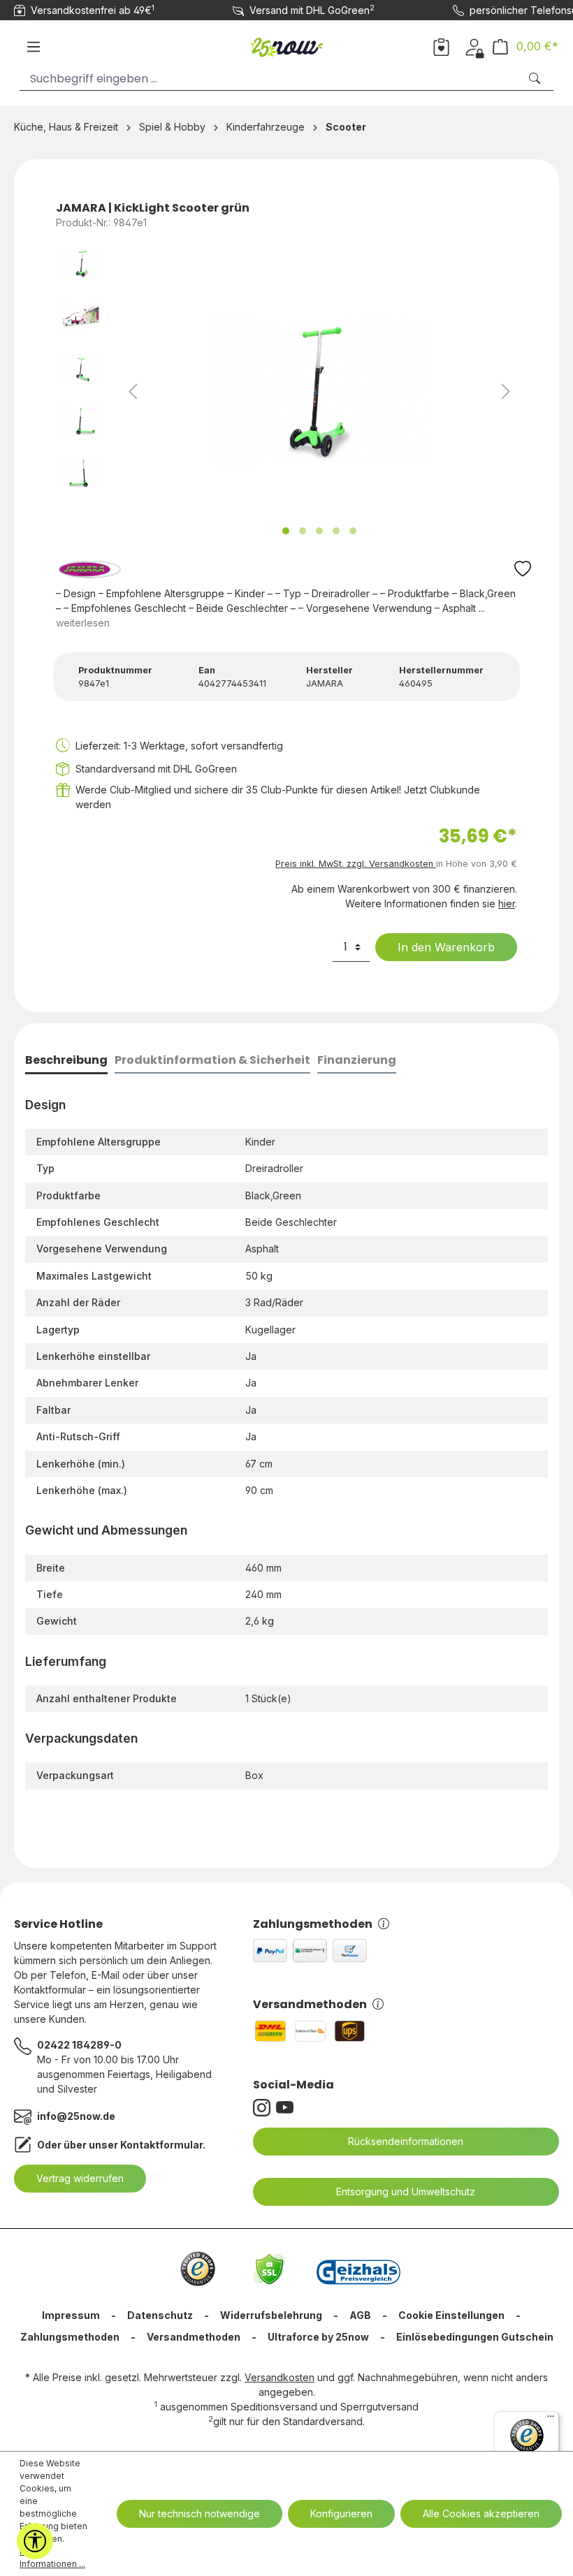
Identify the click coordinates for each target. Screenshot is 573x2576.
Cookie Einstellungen (451, 2315)
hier (507, 903)
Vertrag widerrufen (80, 2178)
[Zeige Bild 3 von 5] (319, 531)
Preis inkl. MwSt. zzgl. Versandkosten (356, 864)
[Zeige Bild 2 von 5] (303, 531)
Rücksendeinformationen (406, 2141)
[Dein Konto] (474, 46)
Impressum (71, 2315)
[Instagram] (264, 2108)
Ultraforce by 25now (318, 2337)
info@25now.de (76, 2116)
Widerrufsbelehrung (271, 2315)
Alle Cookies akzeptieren (481, 2513)
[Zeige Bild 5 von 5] (353, 531)
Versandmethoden (310, 2004)
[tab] (66, 1061)
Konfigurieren (341, 2513)
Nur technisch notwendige (200, 2513)
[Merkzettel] (441, 46)
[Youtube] (288, 2108)
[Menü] (34, 47)
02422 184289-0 (79, 2045)
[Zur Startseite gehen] (286, 44)
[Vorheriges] (133, 391)
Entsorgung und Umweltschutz (406, 2191)
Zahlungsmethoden (313, 1924)
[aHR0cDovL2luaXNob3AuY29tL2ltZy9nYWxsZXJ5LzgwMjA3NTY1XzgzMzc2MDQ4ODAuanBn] (320, 391)
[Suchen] (536, 79)
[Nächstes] (506, 391)
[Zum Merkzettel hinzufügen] (523, 572)
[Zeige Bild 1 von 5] (286, 531)
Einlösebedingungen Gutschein (475, 2337)
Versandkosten (280, 2377)
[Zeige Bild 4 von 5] (336, 531)
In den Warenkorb (446, 947)
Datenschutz (160, 2315)
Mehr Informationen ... (52, 2557)
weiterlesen (83, 623)
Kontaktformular (161, 2145)
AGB (360, 2315)
